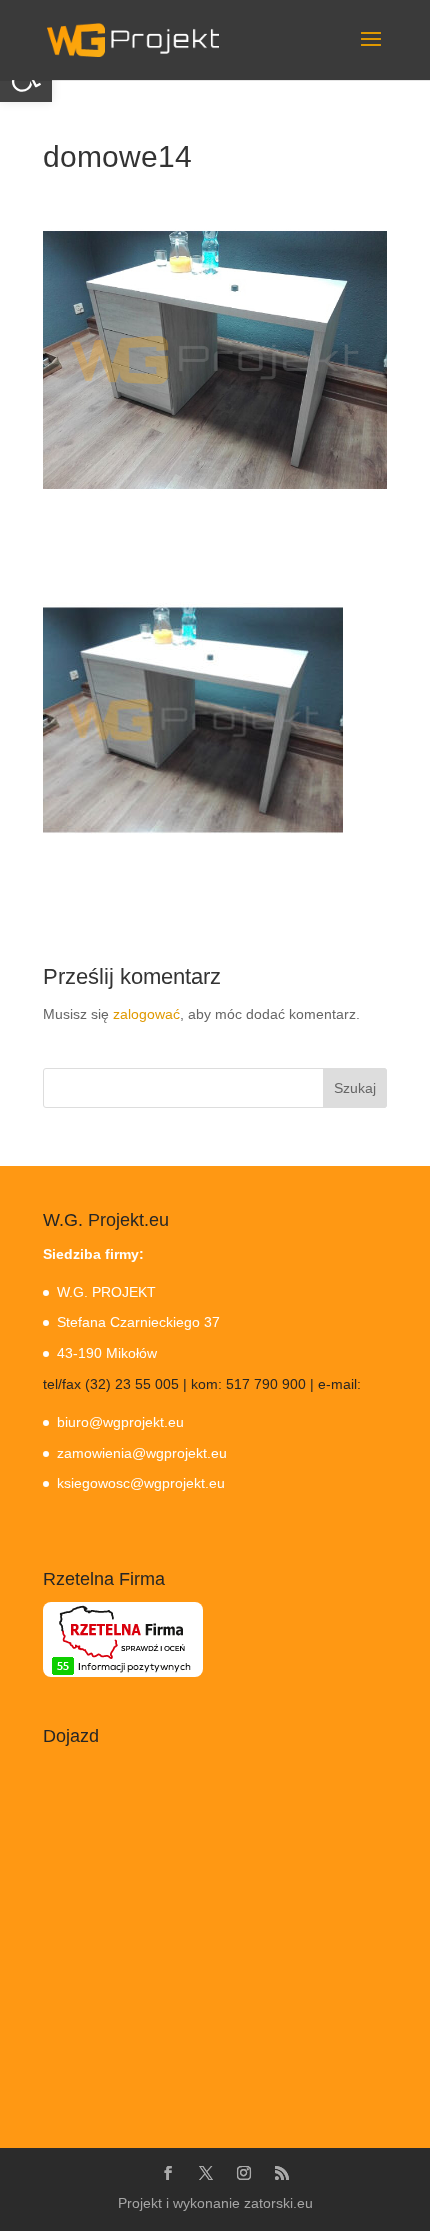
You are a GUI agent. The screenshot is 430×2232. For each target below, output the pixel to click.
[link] (133, 39)
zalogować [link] (146, 1014)
